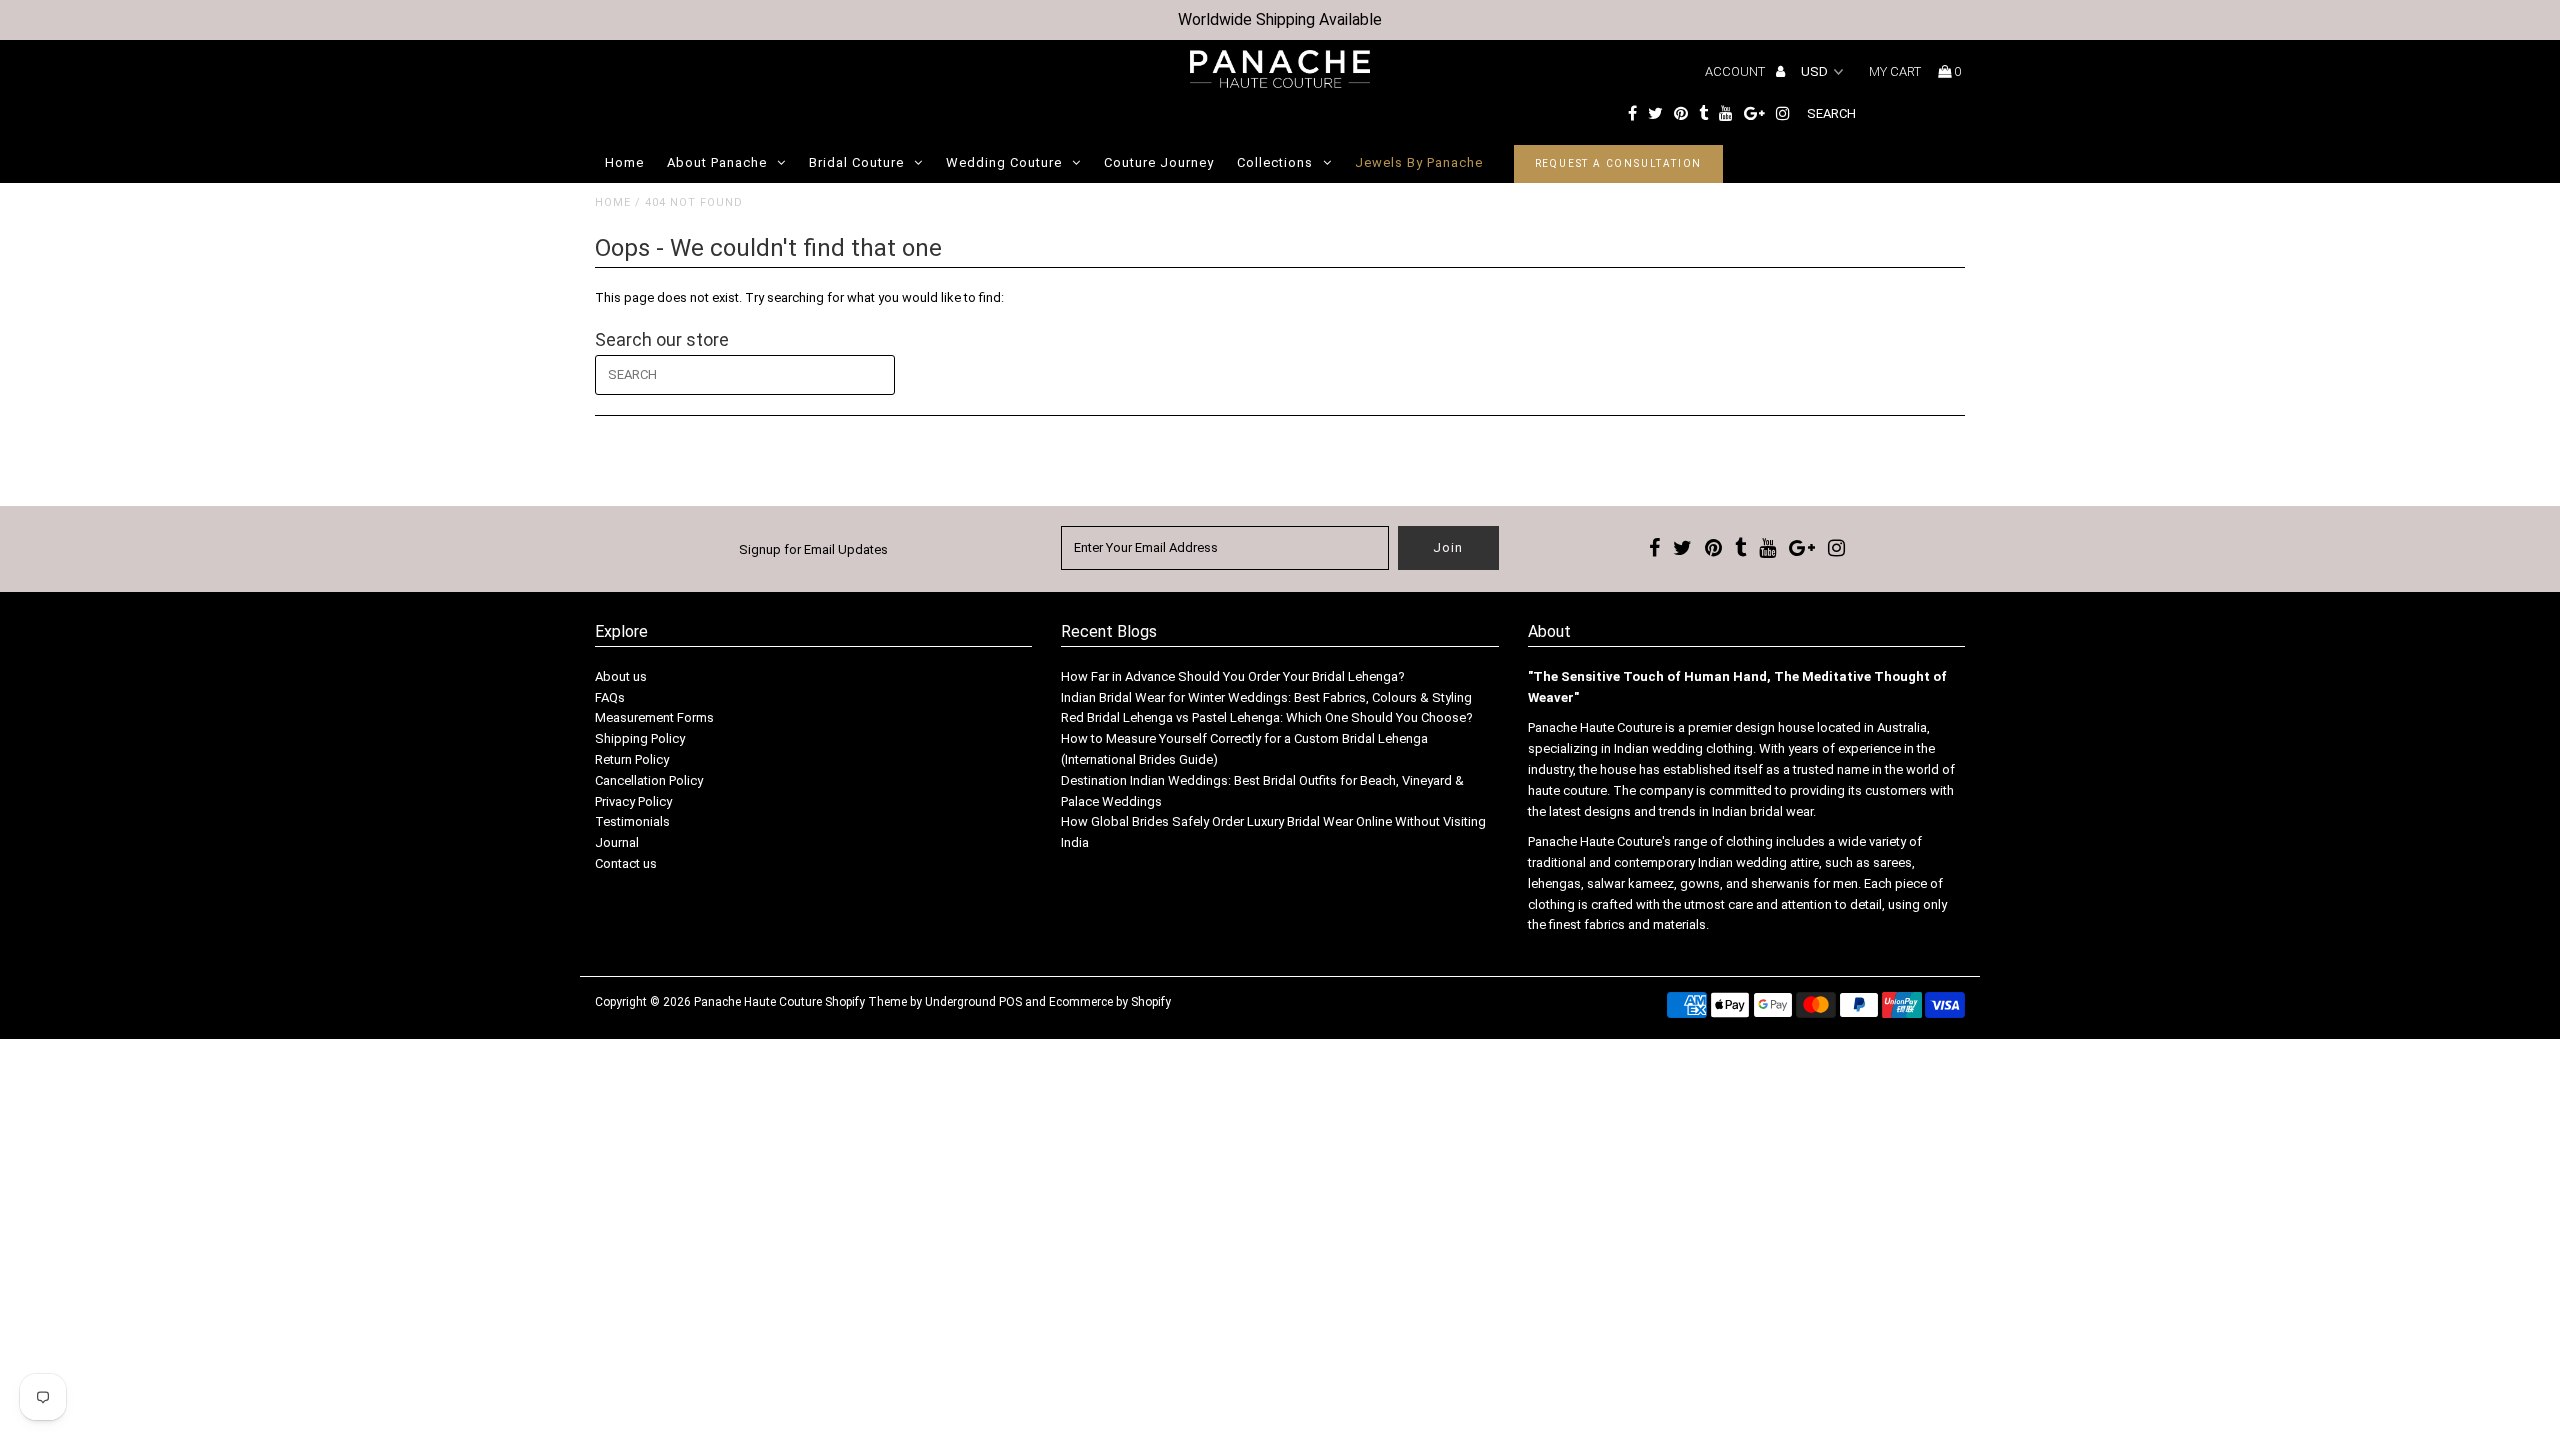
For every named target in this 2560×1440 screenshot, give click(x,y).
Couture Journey (1159, 162)
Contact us (626, 863)
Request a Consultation (1619, 163)
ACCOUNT (1736, 71)
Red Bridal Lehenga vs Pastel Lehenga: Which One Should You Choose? (1267, 717)
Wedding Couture (1004, 162)
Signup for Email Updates (813, 549)
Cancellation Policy (649, 780)
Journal (617, 842)
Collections (1275, 162)
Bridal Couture (856, 162)
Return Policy (632, 759)
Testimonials (632, 821)
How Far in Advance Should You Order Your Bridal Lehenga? (1233, 676)
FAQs (610, 697)
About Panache (717, 162)
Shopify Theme (866, 1002)
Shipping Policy (640, 738)
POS (1010, 1002)
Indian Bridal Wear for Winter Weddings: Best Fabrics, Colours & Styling (1266, 697)
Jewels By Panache (1419, 162)
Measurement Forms (654, 717)
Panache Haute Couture (758, 1002)
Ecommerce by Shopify (1110, 1002)
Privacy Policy (633, 801)
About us (621, 676)
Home (624, 162)
